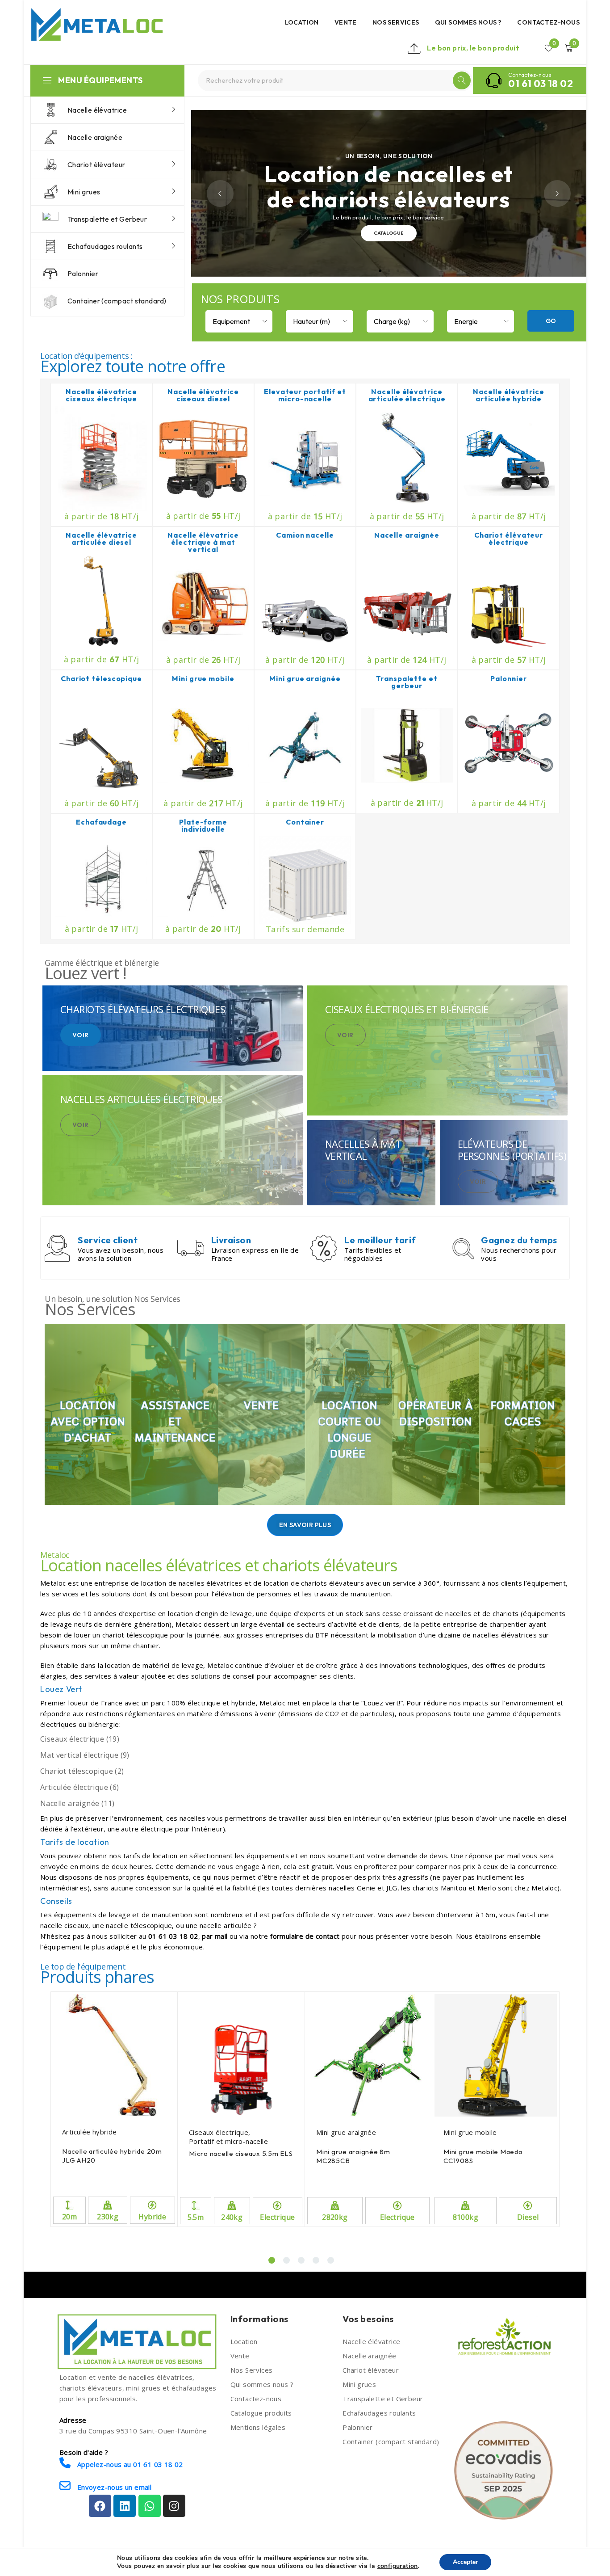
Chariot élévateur (371, 2370)
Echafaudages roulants (379, 2413)
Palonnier (358, 2427)
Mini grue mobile (470, 2132)
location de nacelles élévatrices (192, 1583)
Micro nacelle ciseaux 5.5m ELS (241, 2153)
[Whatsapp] (150, 2506)
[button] (272, 2260)
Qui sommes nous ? (262, 2384)
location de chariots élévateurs (314, 1583)
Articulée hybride (90, 2132)
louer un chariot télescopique (121, 1635)
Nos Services (252, 2370)
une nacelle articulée (219, 1925)
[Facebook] (100, 2506)
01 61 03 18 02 (541, 84)
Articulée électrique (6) (80, 1787)
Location (244, 2341)
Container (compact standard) (391, 2441)
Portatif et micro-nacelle (228, 2141)
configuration (398, 2566)
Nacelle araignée (369, 2356)
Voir (81, 1035)
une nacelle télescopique (132, 1925)
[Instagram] (174, 2506)
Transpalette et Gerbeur (383, 2399)
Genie (366, 1888)
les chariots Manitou (434, 1888)
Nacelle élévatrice (371, 2341)
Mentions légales (258, 2427)
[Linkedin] (125, 2506)
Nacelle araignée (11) (77, 1803)
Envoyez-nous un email (113, 2487)
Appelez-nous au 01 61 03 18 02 (129, 2464)
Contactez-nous (256, 2399)
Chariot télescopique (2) (82, 1771)
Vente (240, 2356)
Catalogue (389, 227)
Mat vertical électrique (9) (85, 1755)
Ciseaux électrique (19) (80, 1739)
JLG (392, 1888)
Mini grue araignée (346, 2132)
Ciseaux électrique (219, 2132)
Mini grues (359, 2384)
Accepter (465, 2562)
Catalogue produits (261, 2413)
